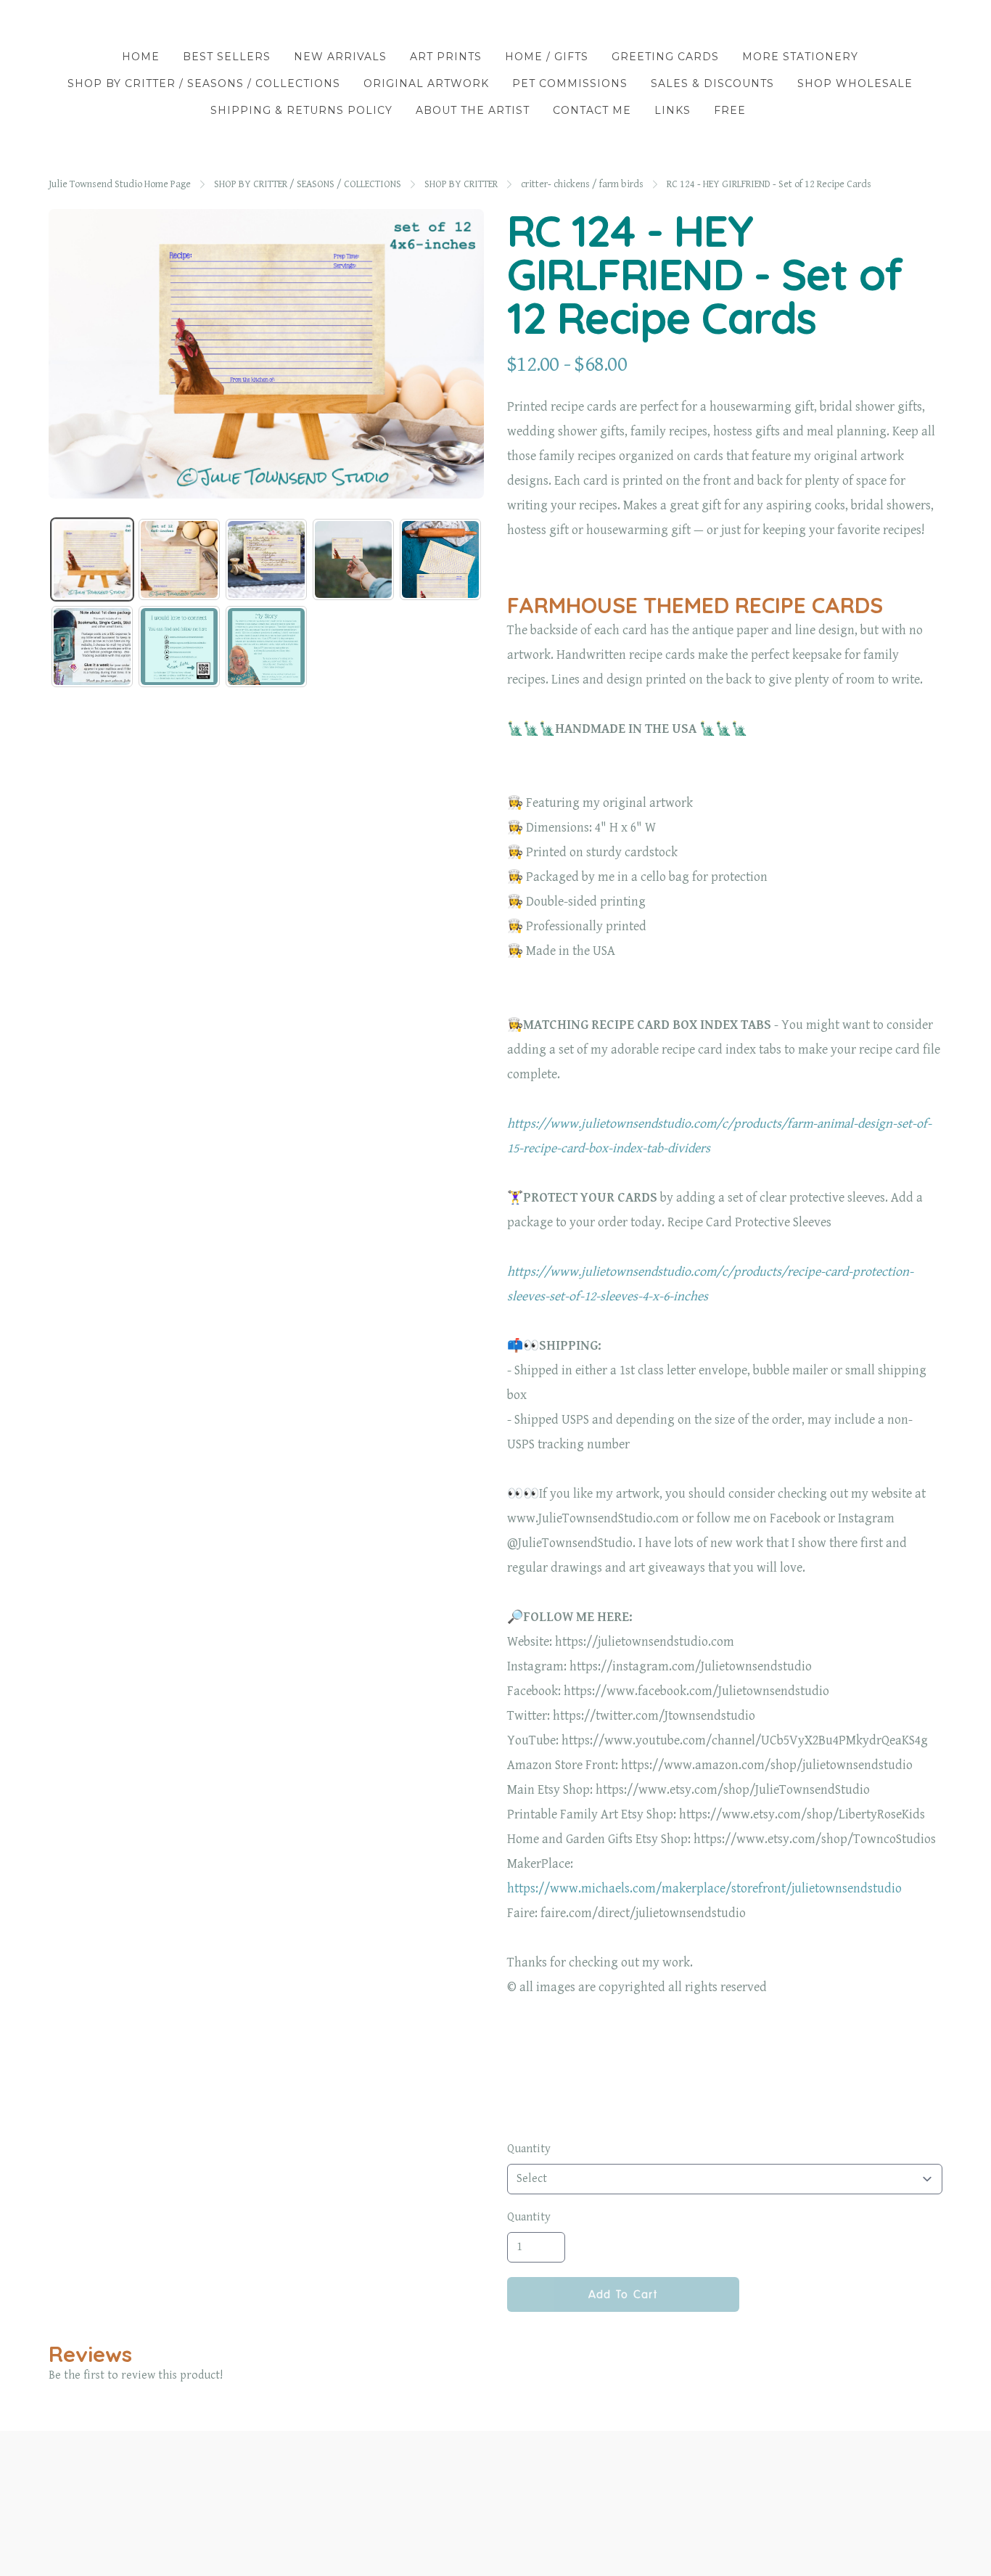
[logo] (495, 25)
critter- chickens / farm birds (582, 184)
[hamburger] (60, 23)
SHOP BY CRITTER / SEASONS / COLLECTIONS (308, 184)
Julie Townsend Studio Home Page (120, 184)
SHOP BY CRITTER (461, 184)
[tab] (92, 559)
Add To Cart (623, 2294)
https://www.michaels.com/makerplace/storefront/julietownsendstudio (704, 1888)
